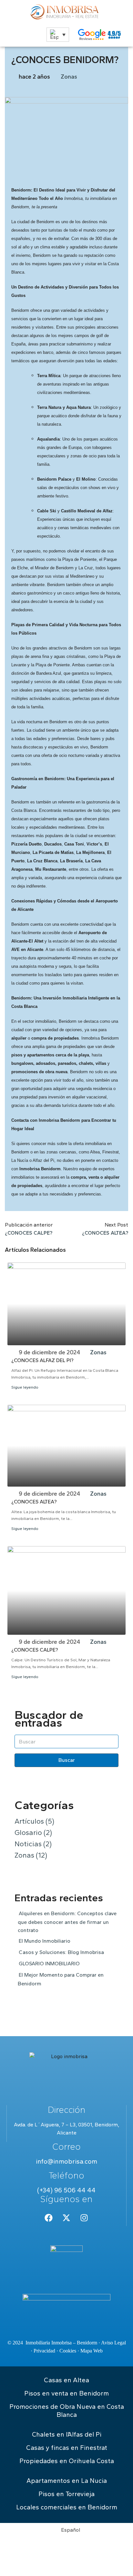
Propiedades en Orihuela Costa (67, 2461)
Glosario (33, 1833)
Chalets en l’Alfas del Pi (67, 2434)
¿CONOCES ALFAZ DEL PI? (42, 1360)
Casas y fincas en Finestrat (67, 2448)
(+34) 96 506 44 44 (66, 2190)
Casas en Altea (66, 2380)
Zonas (69, 77)
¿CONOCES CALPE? (35, 1650)
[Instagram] (84, 2218)
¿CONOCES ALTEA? (34, 1502)
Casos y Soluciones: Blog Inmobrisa (61, 1952)
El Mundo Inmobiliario (45, 1941)
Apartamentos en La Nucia (67, 2481)
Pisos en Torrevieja (66, 2494)
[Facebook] (49, 2218)
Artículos (34, 1821)
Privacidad (44, 2351)
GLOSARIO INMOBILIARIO (49, 1964)
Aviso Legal (113, 2343)
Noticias (33, 1844)
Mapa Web (92, 2351)
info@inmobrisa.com (66, 2161)
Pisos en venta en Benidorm (66, 2393)
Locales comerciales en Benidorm (67, 2507)
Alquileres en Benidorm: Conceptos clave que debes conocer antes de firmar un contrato (67, 1922)
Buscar (67, 1760)
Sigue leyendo (25, 1387)
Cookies (68, 2351)
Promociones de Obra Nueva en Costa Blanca (67, 2411)
